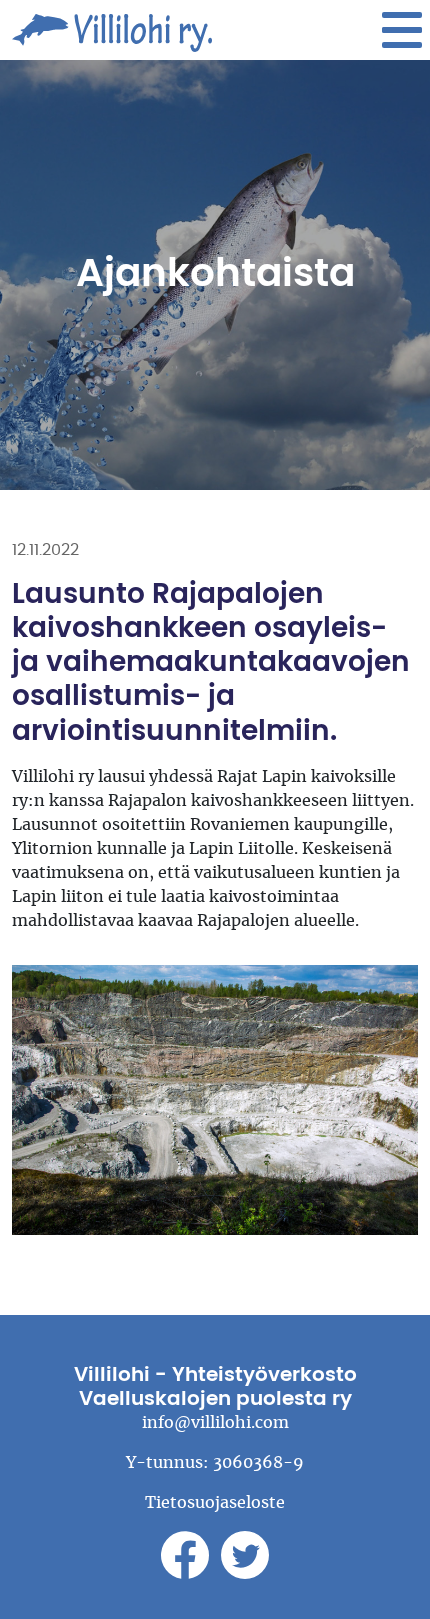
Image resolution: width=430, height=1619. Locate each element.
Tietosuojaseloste (215, 1503)
